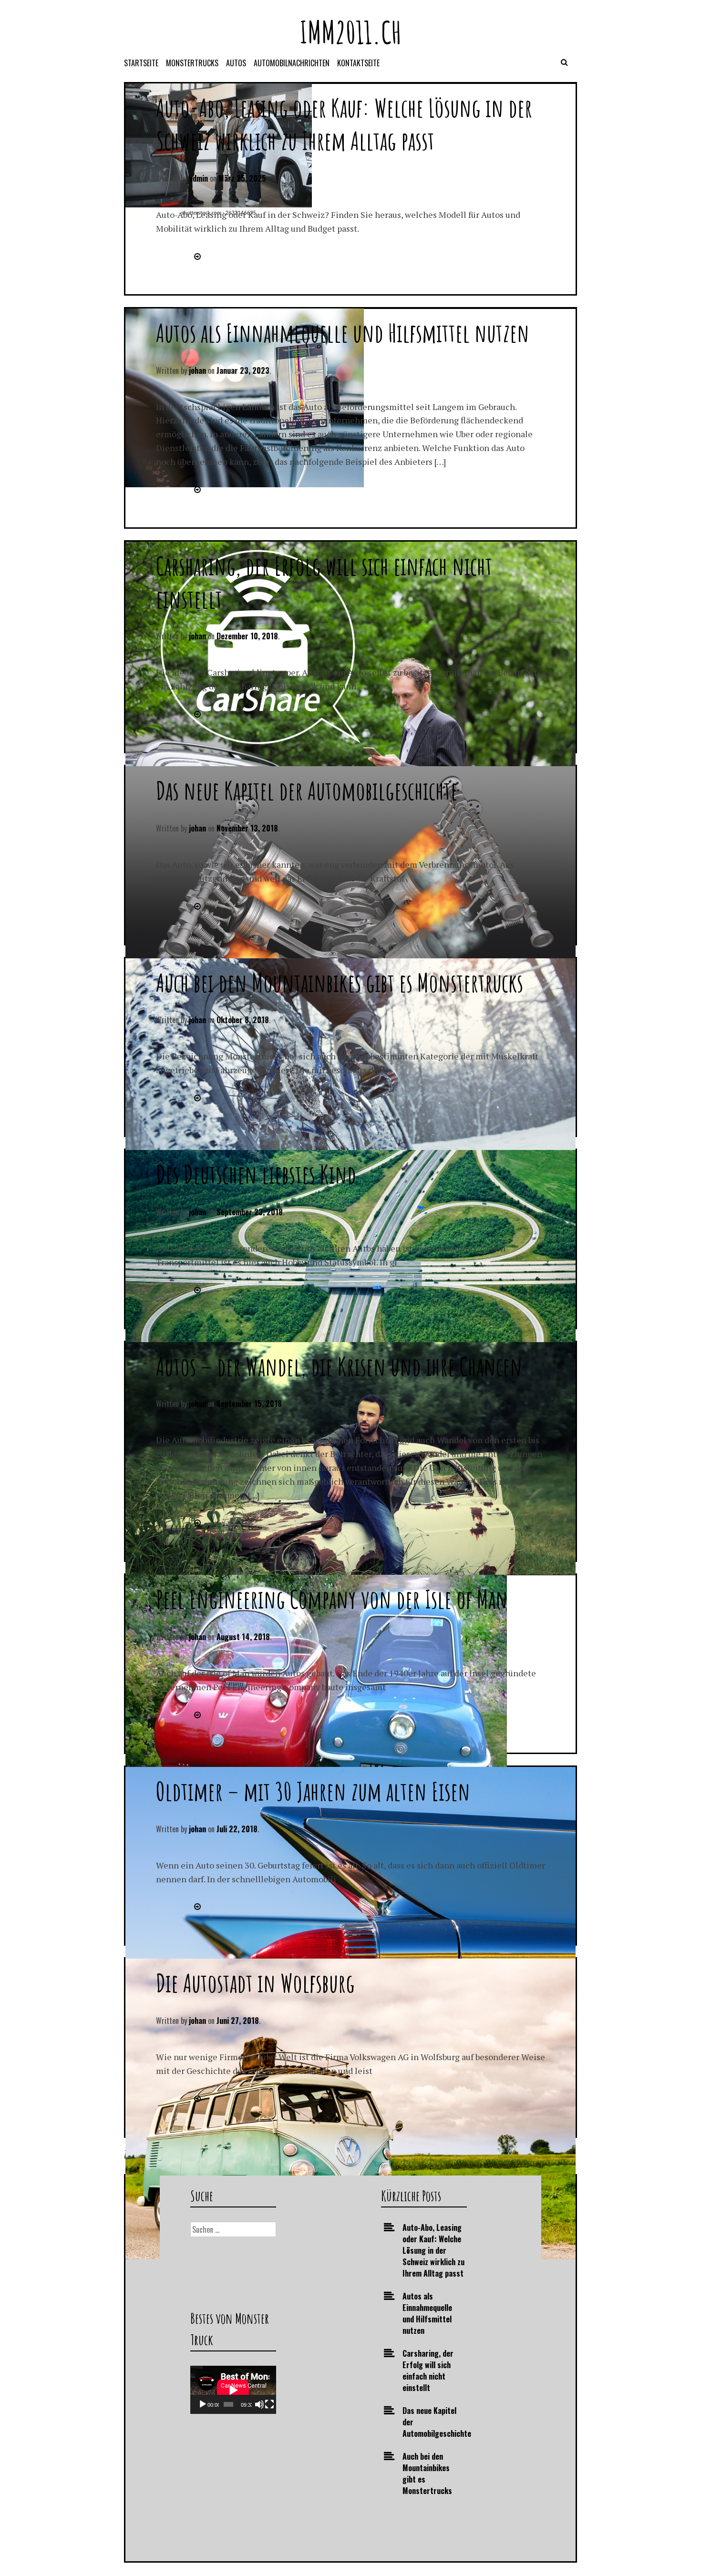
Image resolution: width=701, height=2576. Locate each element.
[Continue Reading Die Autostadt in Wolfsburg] (196, 2098)
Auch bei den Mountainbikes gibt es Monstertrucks (340, 982)
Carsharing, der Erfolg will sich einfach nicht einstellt (428, 2371)
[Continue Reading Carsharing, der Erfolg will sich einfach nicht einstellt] (196, 714)
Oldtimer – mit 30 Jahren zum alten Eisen (313, 1791)
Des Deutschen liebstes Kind (256, 1174)
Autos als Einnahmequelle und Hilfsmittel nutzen (343, 333)
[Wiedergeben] (203, 2404)
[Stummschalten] (259, 2404)
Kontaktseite (358, 63)
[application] (233, 2390)
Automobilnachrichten (292, 63)
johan (197, 370)
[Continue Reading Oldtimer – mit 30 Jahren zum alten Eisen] (196, 1906)
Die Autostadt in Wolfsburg (255, 1983)
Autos (236, 63)
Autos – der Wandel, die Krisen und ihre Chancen (339, 1366)
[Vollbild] (269, 2404)
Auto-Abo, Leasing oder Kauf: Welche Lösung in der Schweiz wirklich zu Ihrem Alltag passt (344, 124)
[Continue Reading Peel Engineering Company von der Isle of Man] (196, 1714)
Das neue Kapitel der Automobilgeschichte (307, 790)
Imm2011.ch (351, 32)
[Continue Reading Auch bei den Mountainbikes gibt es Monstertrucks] (196, 1098)
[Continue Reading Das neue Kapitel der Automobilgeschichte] (196, 906)
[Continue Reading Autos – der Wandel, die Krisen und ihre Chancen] (196, 1522)
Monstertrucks (192, 63)
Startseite (141, 63)
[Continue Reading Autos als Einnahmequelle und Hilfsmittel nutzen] (196, 489)
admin (198, 178)
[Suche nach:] (233, 2229)
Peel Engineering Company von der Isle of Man (332, 1599)
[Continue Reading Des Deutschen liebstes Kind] (196, 1290)
